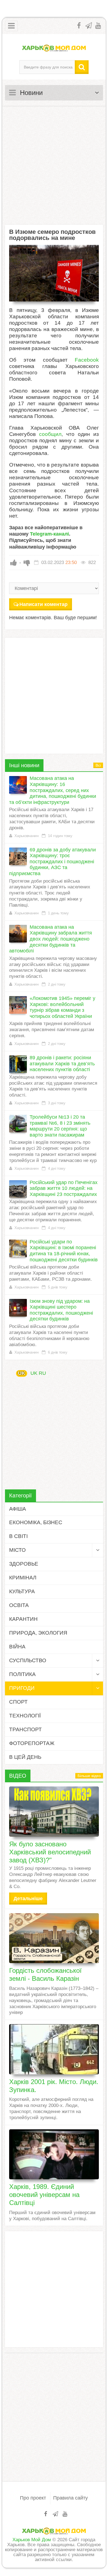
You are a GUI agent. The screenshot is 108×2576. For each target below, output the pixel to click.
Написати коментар (43, 604)
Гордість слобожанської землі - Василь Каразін (45, 1974)
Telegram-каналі (49, 534)
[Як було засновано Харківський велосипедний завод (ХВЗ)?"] (54, 1812)
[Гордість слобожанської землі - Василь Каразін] (54, 1938)
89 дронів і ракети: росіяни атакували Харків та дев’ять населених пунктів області (62, 1064)
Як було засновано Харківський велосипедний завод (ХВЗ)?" (50, 1852)
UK (22, 1373)
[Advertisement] (54, 165)
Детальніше (28, 1899)
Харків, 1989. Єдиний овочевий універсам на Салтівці (44, 2195)
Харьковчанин (26, 836)
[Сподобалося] (14, 563)
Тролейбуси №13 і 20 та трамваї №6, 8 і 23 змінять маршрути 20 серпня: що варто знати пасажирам (60, 1126)
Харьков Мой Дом (32, 2540)
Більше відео (89, 1776)
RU (42, 1373)
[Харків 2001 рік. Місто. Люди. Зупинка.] (54, 2049)
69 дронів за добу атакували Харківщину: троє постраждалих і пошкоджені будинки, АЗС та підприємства (52, 862)
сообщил (50, 434)
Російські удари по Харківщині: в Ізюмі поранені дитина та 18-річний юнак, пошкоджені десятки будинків (64, 1251)
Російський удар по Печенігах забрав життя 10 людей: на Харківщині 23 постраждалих (64, 1188)
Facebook (87, 360)
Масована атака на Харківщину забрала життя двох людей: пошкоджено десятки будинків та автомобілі (51, 939)
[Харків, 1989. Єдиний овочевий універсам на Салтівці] (54, 2154)
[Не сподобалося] (27, 563)
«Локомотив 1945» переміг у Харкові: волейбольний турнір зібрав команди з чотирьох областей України (62, 1007)
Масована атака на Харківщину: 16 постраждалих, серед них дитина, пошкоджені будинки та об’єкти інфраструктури (53, 790)
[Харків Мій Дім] (54, 48)
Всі (98, 765)
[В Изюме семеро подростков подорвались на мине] (54, 273)
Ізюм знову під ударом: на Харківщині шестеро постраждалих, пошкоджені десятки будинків (61, 1310)
